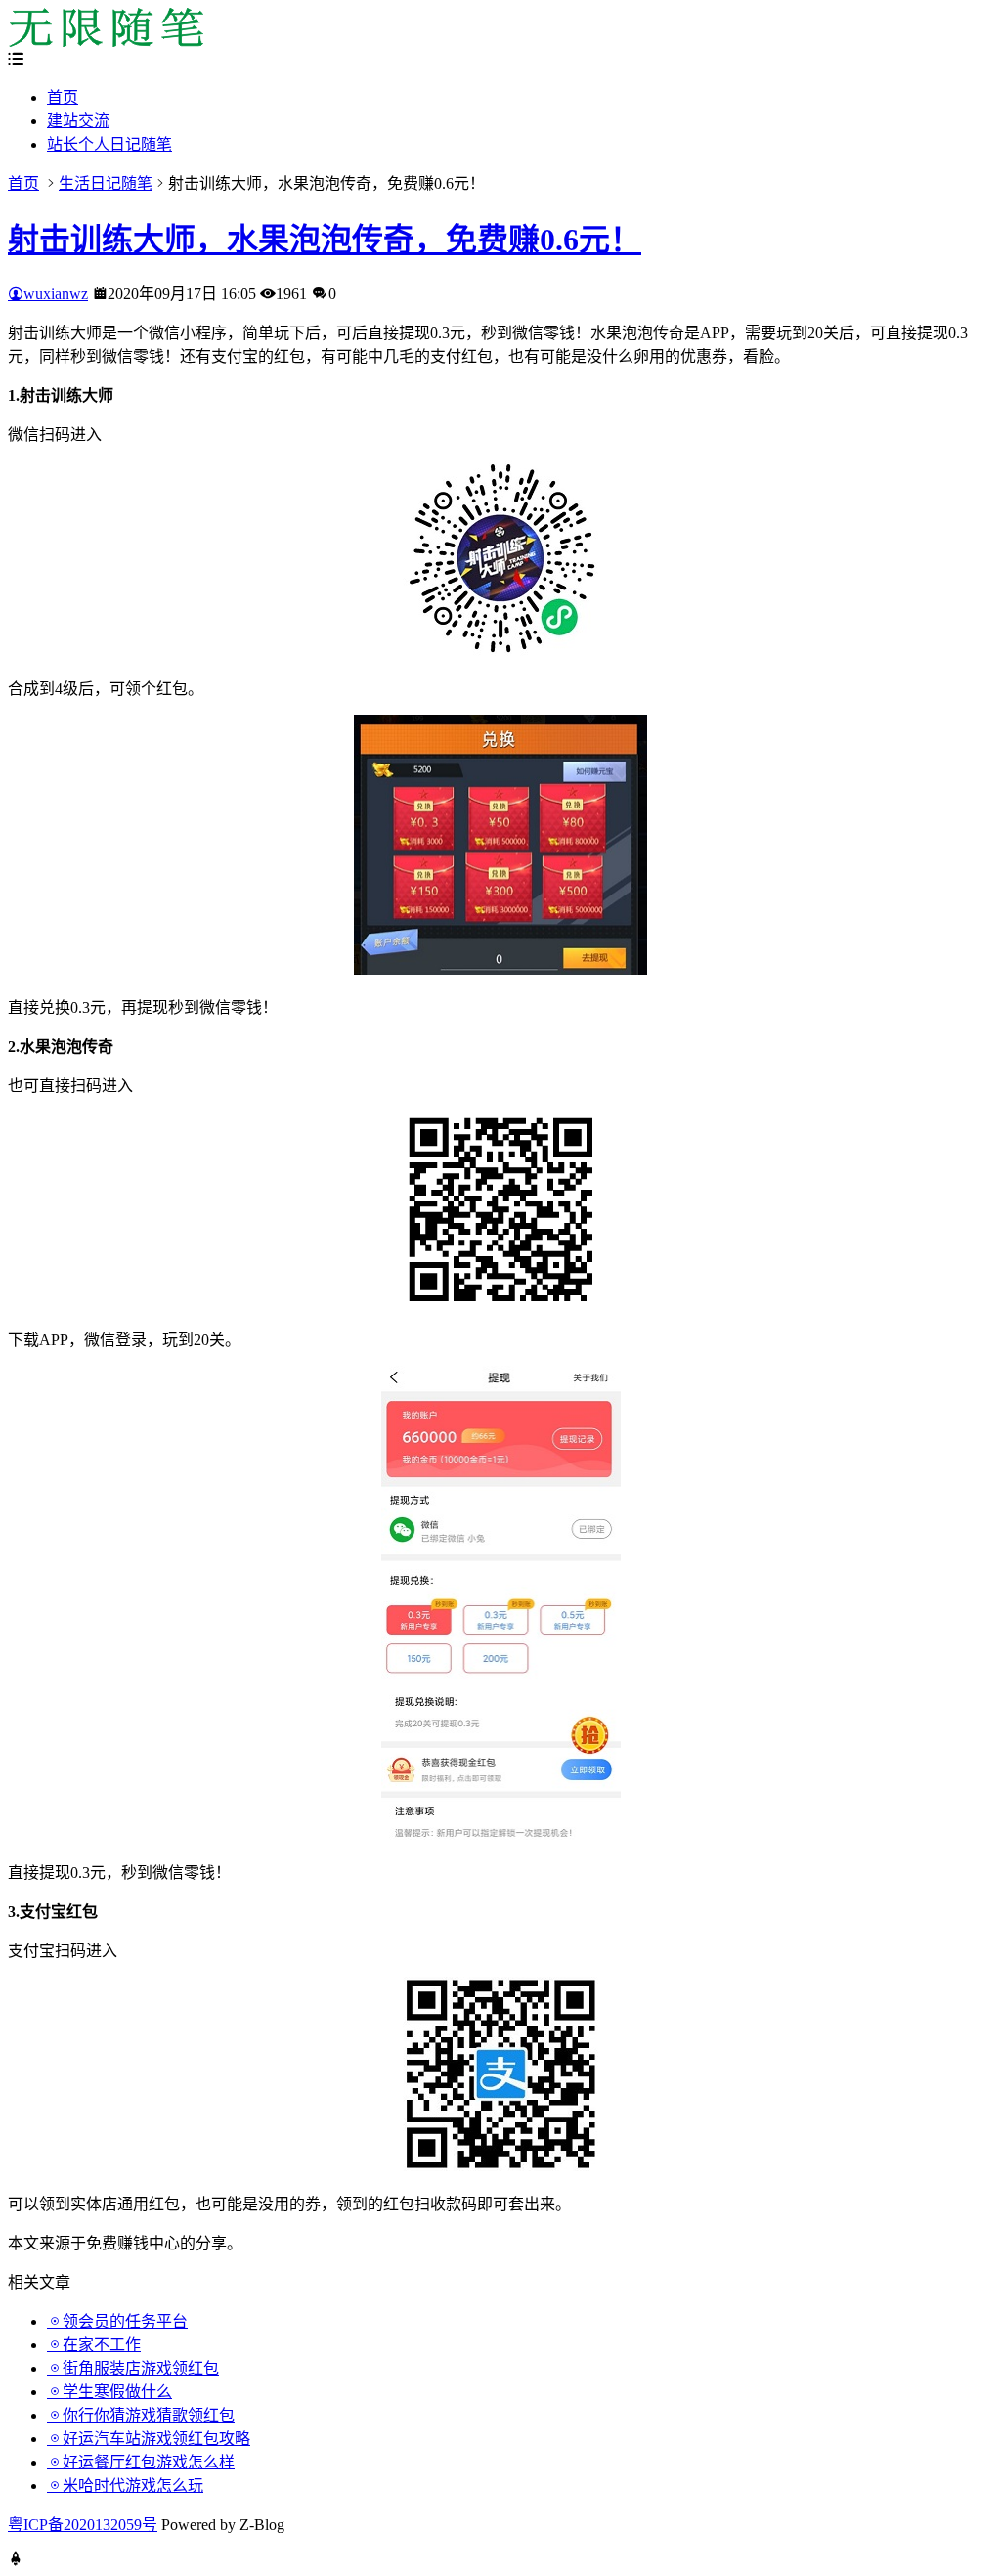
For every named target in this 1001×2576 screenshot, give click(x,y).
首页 (63, 97)
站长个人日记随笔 (109, 144)
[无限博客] (106, 42)
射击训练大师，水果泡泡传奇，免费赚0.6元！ (325, 240)
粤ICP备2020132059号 (83, 2525)
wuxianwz (56, 294)
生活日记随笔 (106, 183)
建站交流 (78, 121)
